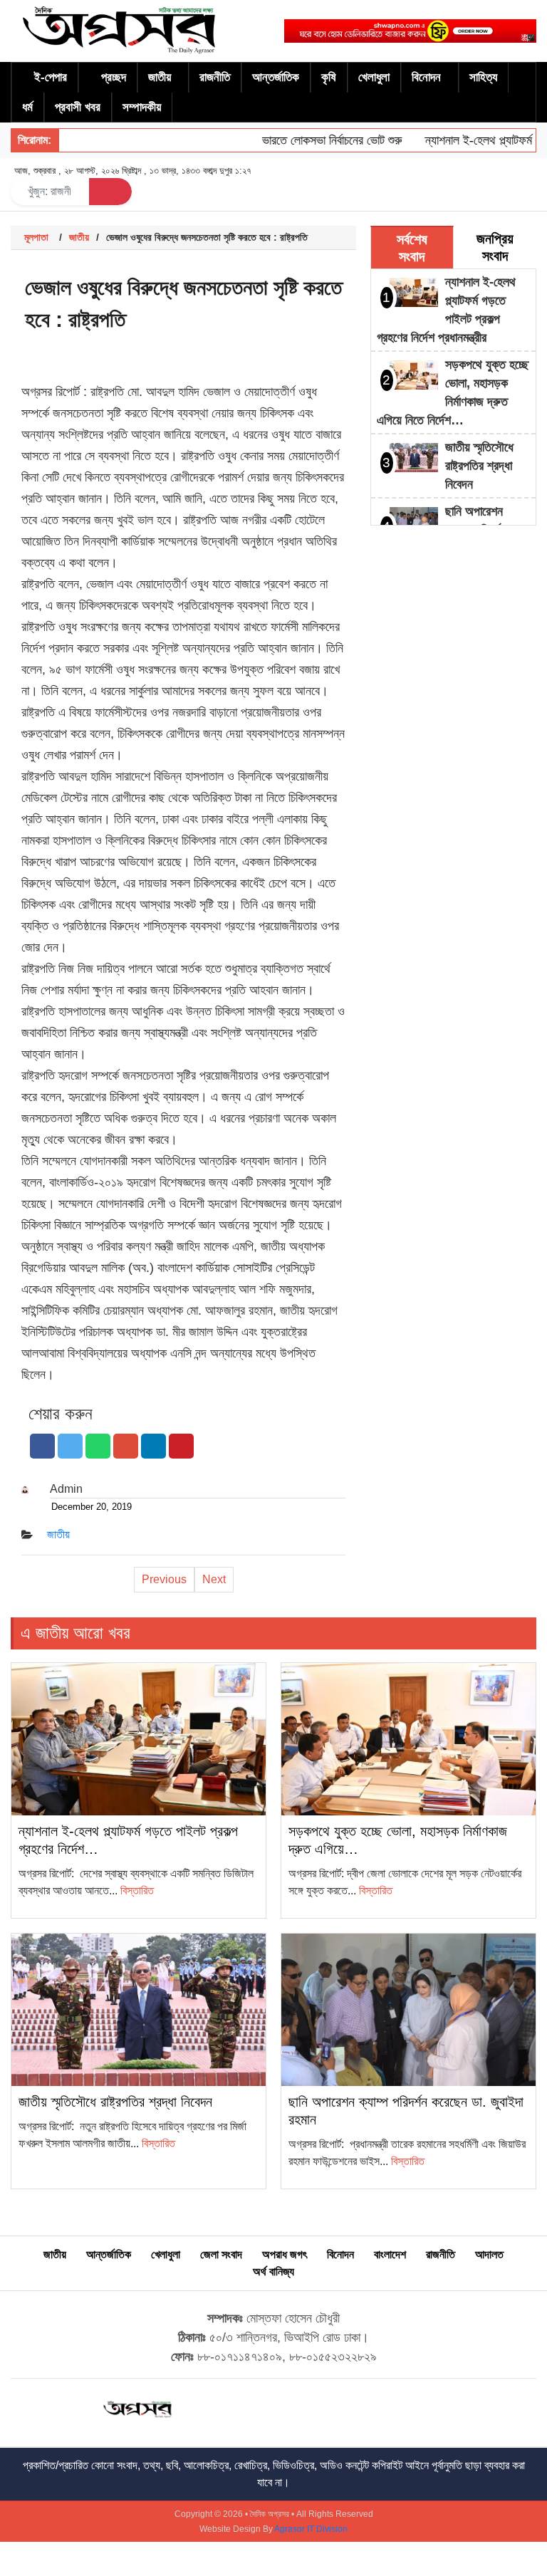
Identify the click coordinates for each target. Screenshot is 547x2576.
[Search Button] (110, 192)
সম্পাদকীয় (142, 107)
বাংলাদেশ (390, 2254)
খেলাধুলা (374, 77)
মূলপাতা (36, 237)
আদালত (489, 2254)
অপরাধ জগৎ (285, 2254)
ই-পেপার (51, 77)
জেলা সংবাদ (221, 2254)
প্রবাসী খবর (78, 107)
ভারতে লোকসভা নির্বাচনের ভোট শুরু (310, 140)
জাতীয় (160, 77)
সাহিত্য (483, 77)
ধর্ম (27, 107)
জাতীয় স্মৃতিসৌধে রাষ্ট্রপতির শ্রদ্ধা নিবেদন (479, 466)
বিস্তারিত (137, 1891)
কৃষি (329, 77)
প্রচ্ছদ (114, 77)
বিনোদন (426, 77)
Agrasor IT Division (311, 2529)
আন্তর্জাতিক (276, 77)
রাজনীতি (215, 77)
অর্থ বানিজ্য (273, 2272)
